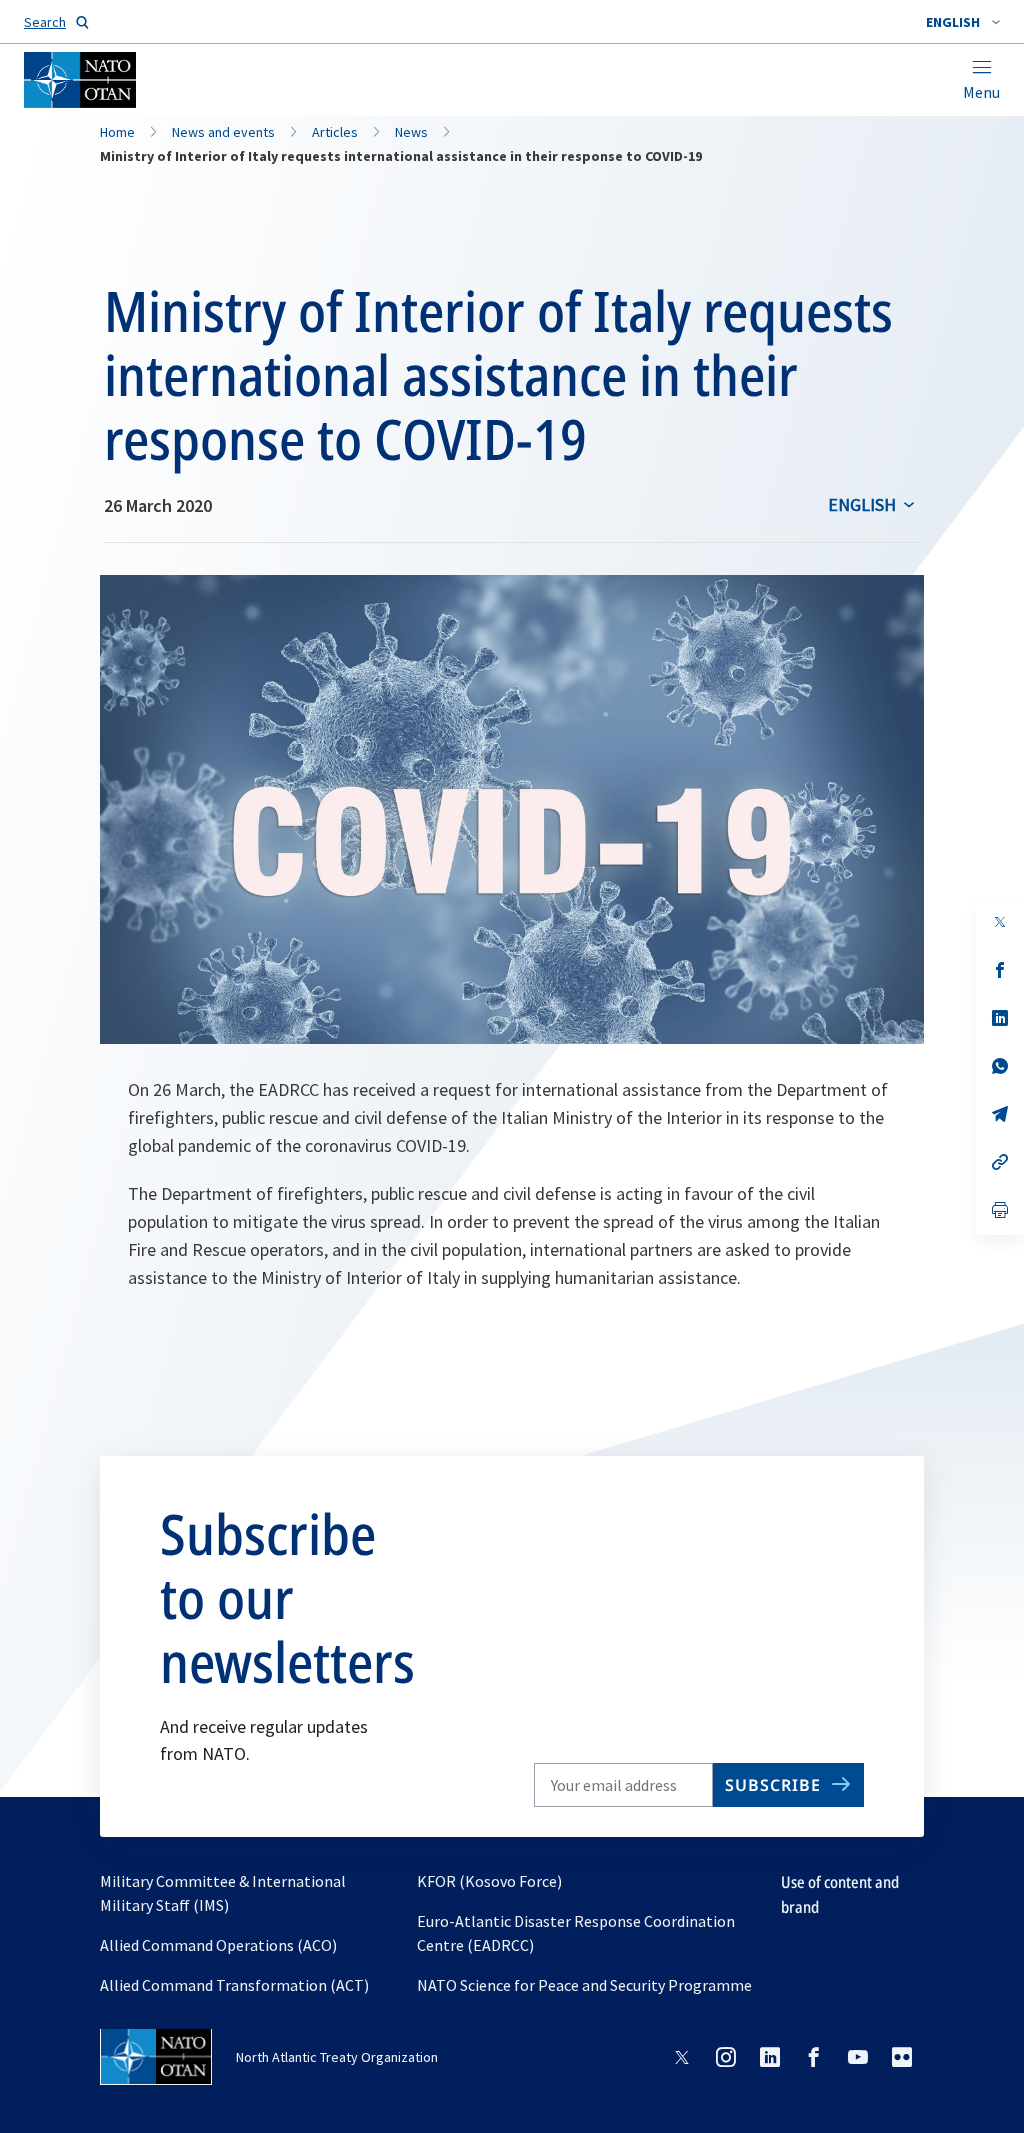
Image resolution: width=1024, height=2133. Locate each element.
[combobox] (963, 22)
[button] (963, 22)
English (862, 504)
